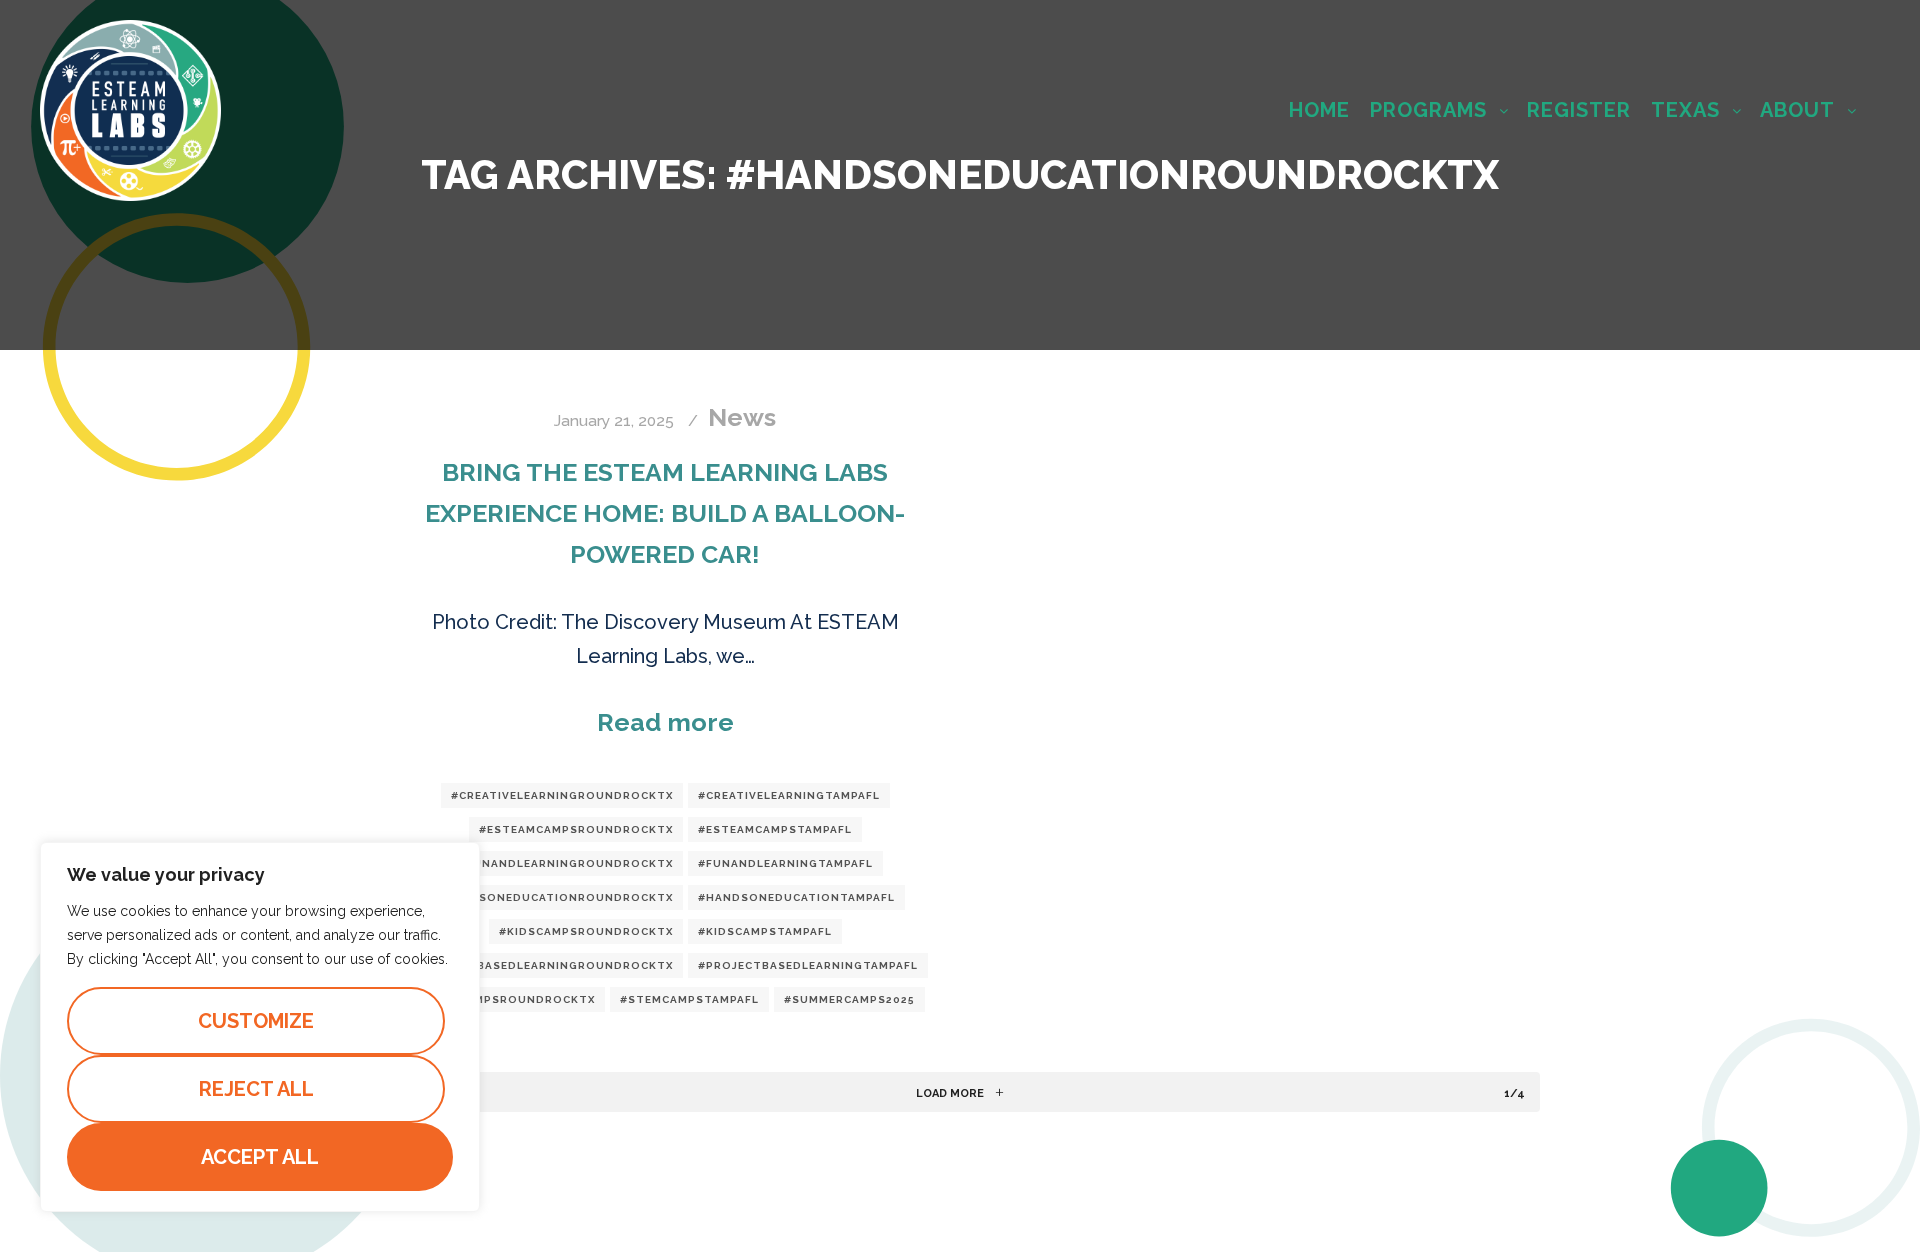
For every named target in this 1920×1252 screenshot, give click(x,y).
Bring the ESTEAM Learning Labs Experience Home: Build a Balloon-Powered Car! (665, 513)
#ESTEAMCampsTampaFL (775, 829)
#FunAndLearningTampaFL (785, 863)
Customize (256, 1021)
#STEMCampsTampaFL (689, 999)
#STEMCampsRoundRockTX (505, 999)
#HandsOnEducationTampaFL (796, 897)
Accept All (260, 1157)
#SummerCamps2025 (849, 999)
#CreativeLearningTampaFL (789, 795)
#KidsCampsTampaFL (765, 931)
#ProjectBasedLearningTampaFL (808, 965)
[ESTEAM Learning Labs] (130, 110)
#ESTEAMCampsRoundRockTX (576, 829)
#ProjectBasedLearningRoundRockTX (543, 965)
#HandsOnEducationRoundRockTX (554, 897)
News (742, 417)
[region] (260, 1027)
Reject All (256, 1089)
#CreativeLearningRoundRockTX (562, 795)
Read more (665, 722)
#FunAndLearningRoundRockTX (565, 863)
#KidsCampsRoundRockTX (586, 931)
